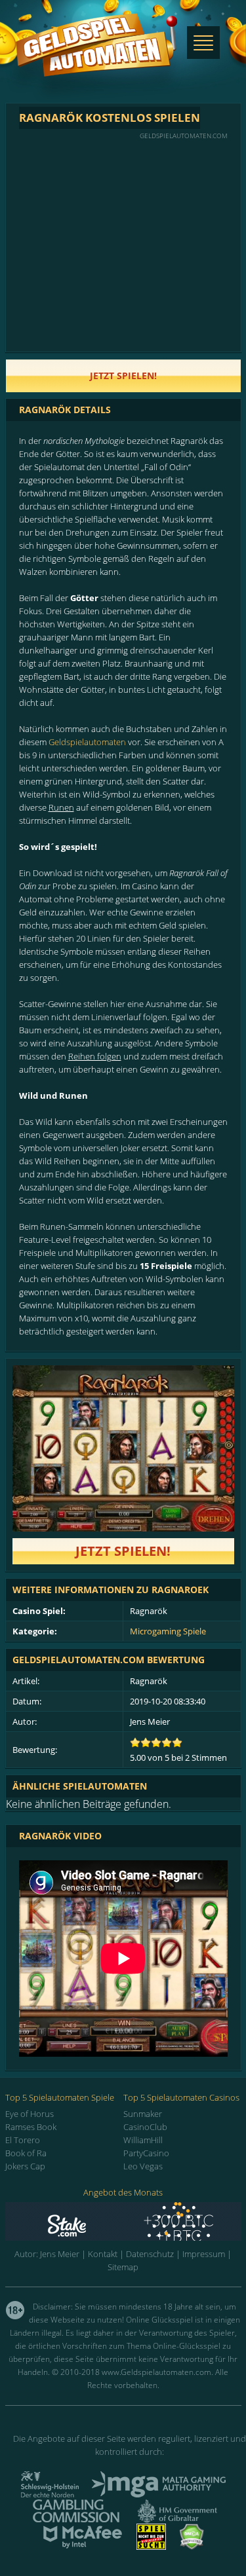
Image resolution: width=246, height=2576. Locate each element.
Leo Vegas (143, 2166)
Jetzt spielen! (123, 1551)
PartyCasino (146, 2153)
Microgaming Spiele (168, 1631)
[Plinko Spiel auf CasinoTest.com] (123, 2221)
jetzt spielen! (123, 376)
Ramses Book (31, 2127)
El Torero (23, 2140)
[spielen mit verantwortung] (151, 2546)
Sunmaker (143, 2114)
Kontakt (103, 2254)
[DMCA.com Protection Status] (192, 2546)
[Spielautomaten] (96, 58)
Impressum (204, 2254)
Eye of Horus (30, 2114)
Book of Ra (26, 2153)
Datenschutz (150, 2254)
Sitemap (123, 2267)
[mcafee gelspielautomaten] (83, 2546)
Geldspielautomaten (87, 742)
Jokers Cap (25, 2166)
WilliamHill (143, 2140)
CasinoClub (145, 2127)
